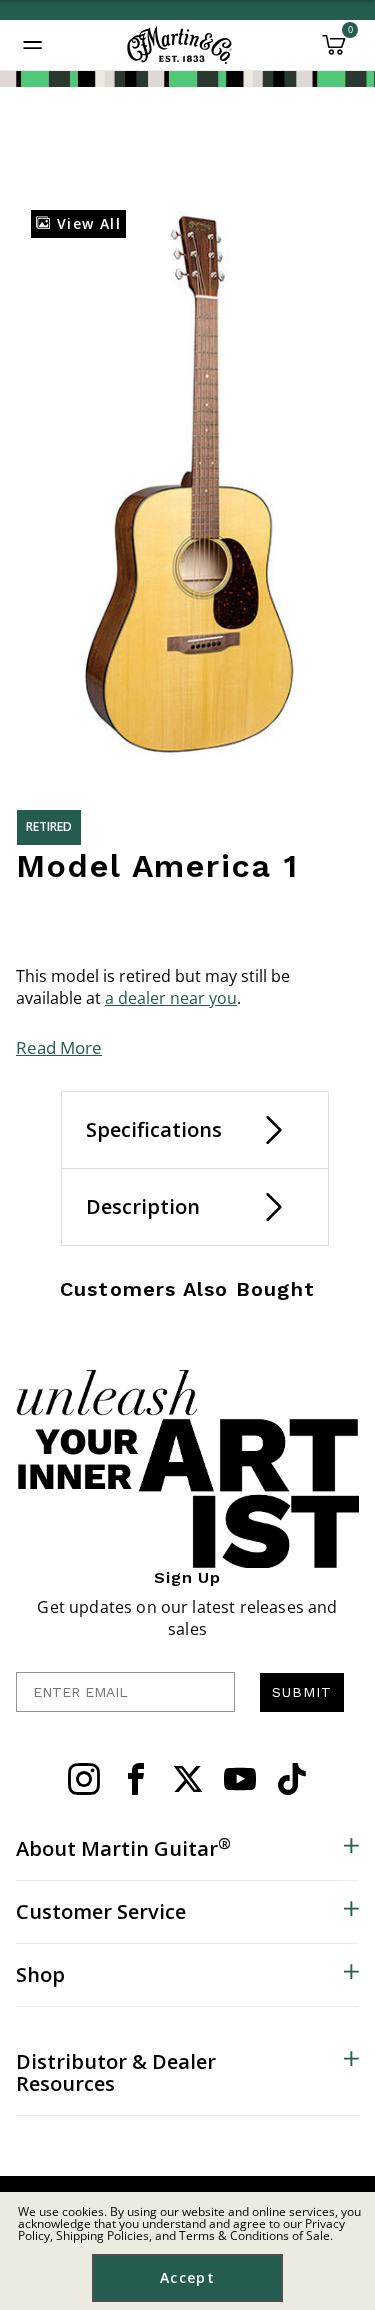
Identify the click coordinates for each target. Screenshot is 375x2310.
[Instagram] (84, 1779)
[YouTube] (240, 1779)
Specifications (154, 1129)
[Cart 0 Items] (334, 52)
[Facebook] (136, 1779)
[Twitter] (188, 1779)
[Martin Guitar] (179, 45)
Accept (187, 2277)
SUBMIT (302, 1692)
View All (86, 223)
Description (143, 1206)
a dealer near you (171, 998)
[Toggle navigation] (33, 45)
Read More (59, 1047)
